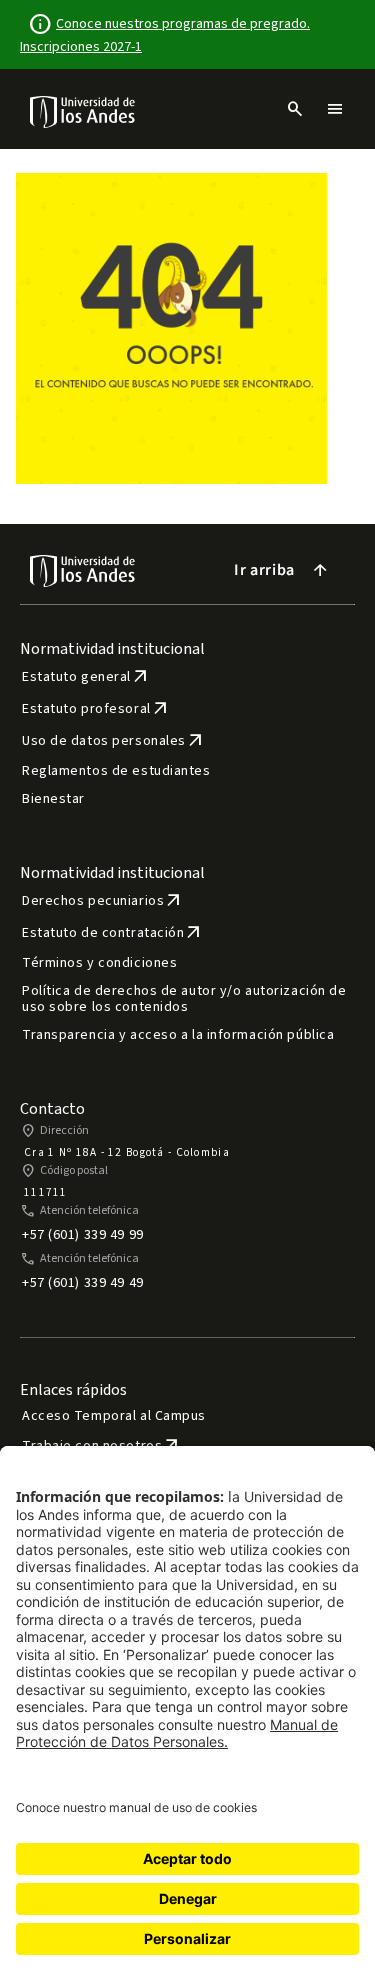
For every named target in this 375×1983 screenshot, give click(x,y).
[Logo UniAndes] (83, 111)
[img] (83, 111)
